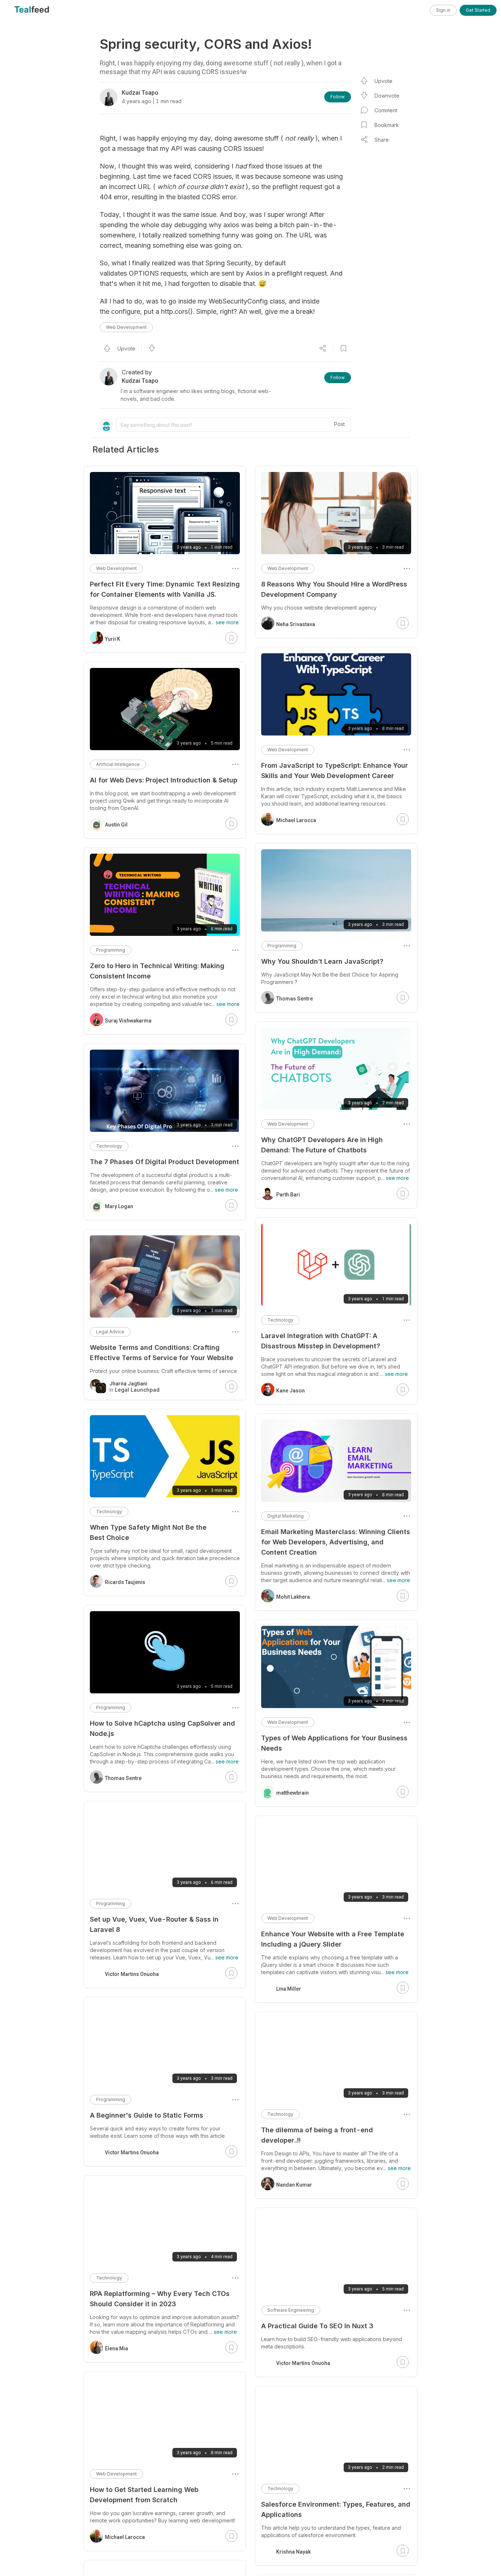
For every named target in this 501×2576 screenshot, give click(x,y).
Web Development (126, 327)
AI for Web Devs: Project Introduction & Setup (164, 780)
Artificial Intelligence (118, 764)
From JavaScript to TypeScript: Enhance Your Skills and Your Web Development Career (334, 771)
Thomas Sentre (295, 999)
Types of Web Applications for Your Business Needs (334, 1743)
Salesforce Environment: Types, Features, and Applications (336, 2509)
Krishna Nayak (293, 2552)
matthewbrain (292, 1793)
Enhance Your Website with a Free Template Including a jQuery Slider (333, 1939)
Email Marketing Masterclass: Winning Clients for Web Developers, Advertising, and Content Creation (336, 1542)
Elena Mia (116, 2348)
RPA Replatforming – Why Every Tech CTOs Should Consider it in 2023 (160, 2299)
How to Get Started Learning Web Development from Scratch (144, 2495)
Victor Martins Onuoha (303, 2363)
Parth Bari (288, 1195)
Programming (282, 946)
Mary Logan (119, 1206)
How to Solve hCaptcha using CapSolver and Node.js (162, 1728)
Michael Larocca (296, 820)
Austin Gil (116, 825)
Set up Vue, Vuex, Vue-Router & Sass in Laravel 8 (154, 1924)
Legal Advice (110, 1332)
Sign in (443, 10)
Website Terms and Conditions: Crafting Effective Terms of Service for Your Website (162, 1353)
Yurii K (113, 639)
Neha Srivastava (296, 624)
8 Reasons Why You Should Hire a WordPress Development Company (334, 589)
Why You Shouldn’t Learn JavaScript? (322, 961)
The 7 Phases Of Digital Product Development (164, 1162)
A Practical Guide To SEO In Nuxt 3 (317, 2326)
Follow (338, 97)
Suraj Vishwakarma (128, 1021)
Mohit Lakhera (293, 1597)
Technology (280, 1320)
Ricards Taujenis (125, 1582)
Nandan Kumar (294, 2185)
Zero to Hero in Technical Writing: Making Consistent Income (157, 971)
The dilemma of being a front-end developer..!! (317, 2135)
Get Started (478, 10)
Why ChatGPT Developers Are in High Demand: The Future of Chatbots (322, 1145)
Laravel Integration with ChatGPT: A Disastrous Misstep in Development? (321, 1341)
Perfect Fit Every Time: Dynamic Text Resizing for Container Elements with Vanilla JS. (165, 589)
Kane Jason (290, 1391)
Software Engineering (291, 2310)
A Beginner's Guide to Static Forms (147, 2115)
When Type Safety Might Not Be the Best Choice (148, 1532)
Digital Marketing (286, 1516)
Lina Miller (289, 1989)
